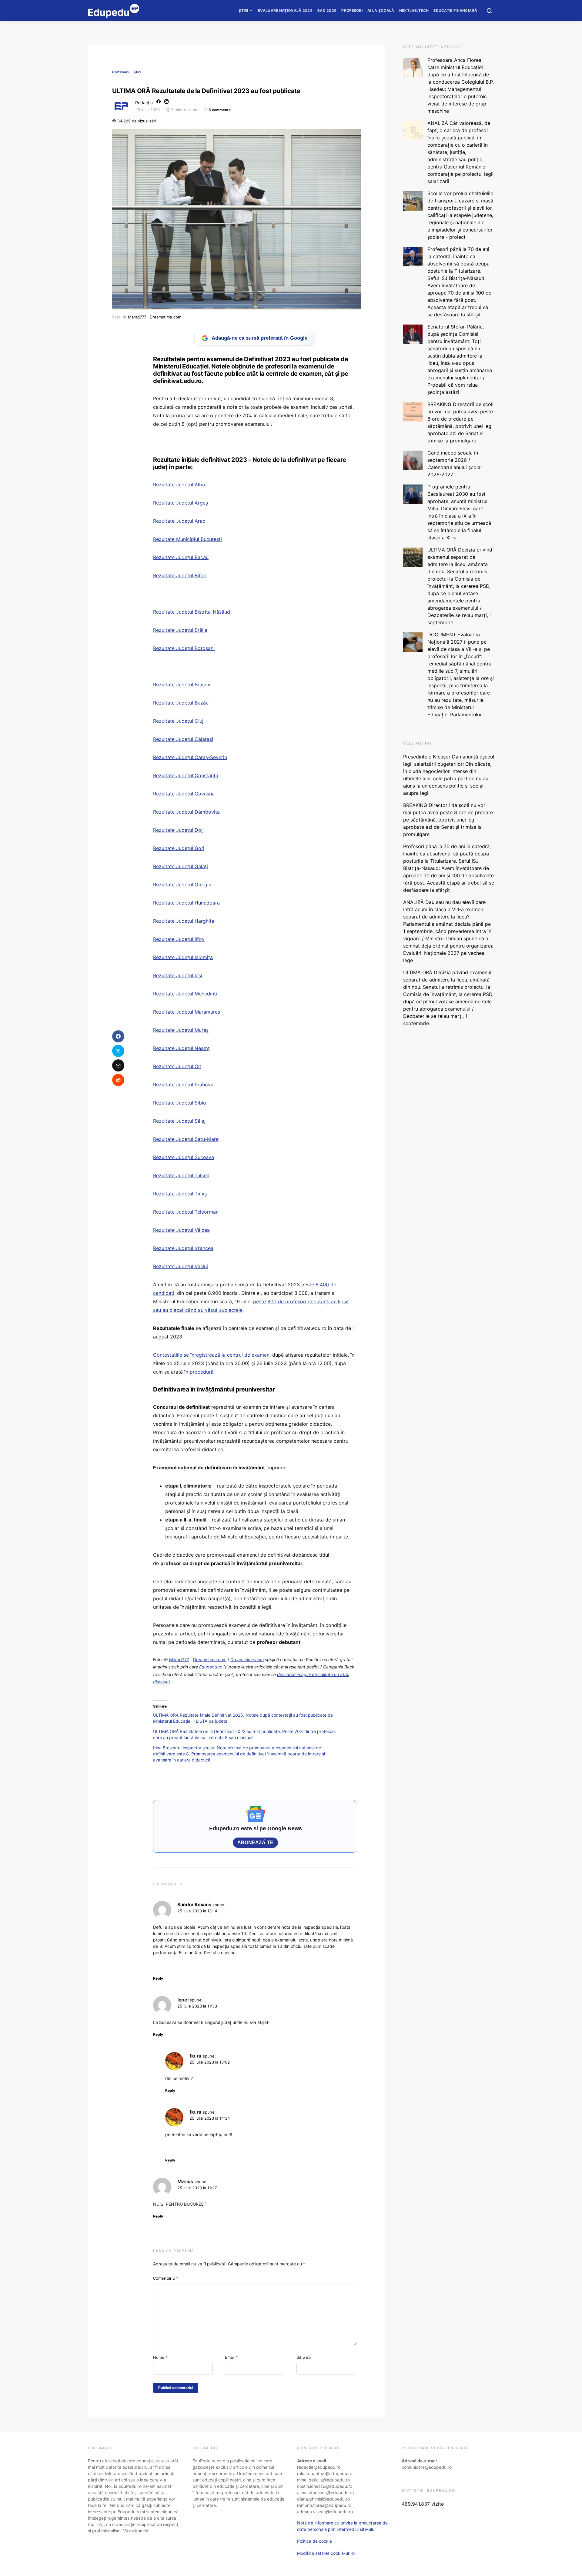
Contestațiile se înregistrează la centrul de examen (211, 1355)
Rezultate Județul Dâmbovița (186, 812)
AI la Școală (381, 10)
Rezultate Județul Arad (179, 521)
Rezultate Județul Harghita (184, 921)
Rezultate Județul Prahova (183, 1085)
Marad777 (137, 317)
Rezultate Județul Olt (177, 1066)
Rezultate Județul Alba (179, 485)
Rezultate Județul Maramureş (187, 1012)
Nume (160, 2357)
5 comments (220, 110)
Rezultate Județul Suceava (184, 1157)
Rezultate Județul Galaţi (181, 866)
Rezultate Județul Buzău (181, 703)
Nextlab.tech (414, 10)
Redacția (144, 103)
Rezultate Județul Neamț (181, 1048)
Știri (243, 10)
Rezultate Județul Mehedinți (185, 994)
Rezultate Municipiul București (187, 539)
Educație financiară (455, 10)
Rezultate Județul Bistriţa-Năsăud (192, 612)
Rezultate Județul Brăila (180, 630)
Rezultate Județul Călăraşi (183, 739)
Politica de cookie (314, 2541)
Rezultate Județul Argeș (181, 503)
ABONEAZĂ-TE (255, 1843)
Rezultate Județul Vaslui (181, 1266)
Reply (158, 1978)
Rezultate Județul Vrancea (183, 1248)
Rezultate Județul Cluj (178, 721)
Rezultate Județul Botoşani (184, 648)
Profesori (352, 10)
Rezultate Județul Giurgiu (182, 885)
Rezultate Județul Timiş (180, 1194)
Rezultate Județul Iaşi (178, 975)
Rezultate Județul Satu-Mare (186, 1139)
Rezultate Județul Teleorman (186, 1212)
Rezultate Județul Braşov (182, 685)
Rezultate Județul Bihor (180, 575)
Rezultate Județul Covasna (184, 794)
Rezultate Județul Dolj (178, 830)
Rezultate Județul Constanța (186, 775)
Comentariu (166, 2278)
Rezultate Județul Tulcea (181, 1175)
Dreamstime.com (166, 317)
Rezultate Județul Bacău (181, 557)
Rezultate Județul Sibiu (179, 1103)
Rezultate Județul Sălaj (179, 1121)
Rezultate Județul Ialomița (183, 957)
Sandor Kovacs (194, 1905)
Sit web (304, 2357)
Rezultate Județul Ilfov (179, 939)
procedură (202, 1372)
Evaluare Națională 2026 (285, 10)
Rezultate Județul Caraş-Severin (190, 757)
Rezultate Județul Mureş (181, 1030)
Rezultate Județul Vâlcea (181, 1230)
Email (231, 2357)
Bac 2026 (327, 10)
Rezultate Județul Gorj (179, 848)
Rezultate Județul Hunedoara (186, 903)
